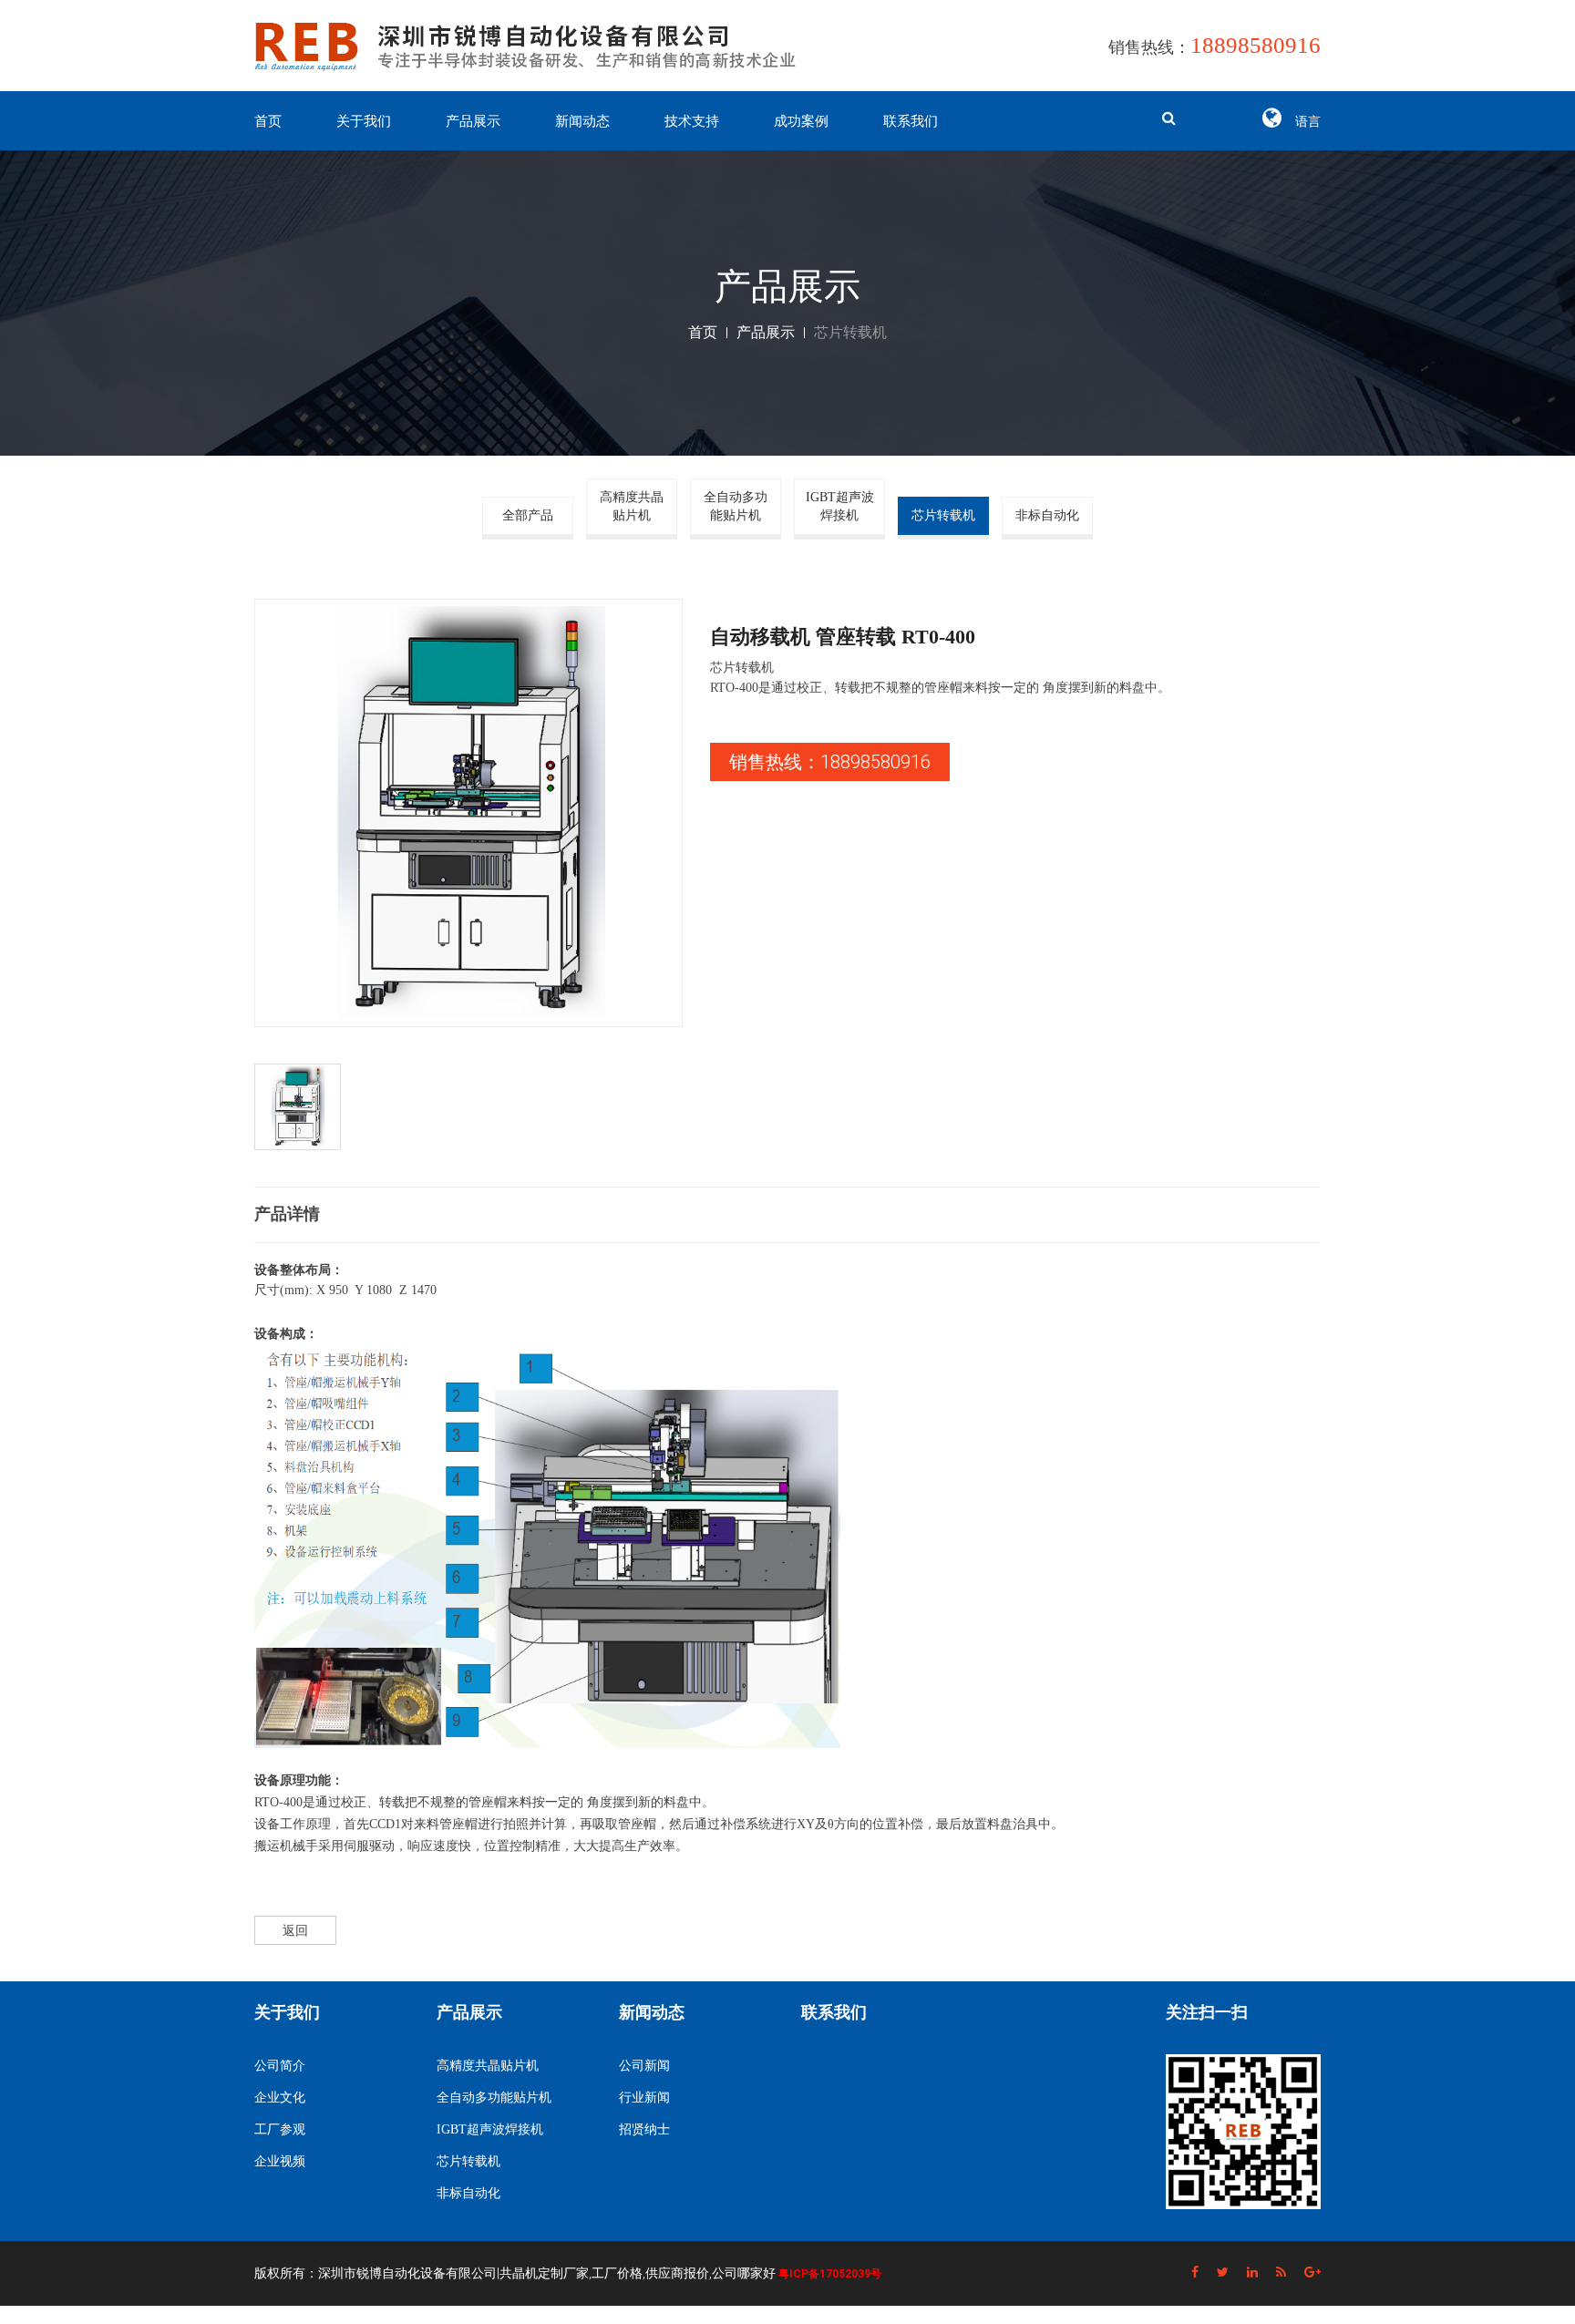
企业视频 (280, 2161)
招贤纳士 (644, 2129)
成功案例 (801, 121)
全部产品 (528, 515)
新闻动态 (582, 121)
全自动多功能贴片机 (736, 506)
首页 (268, 121)
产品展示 (473, 121)
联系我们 (911, 121)
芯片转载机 (943, 515)
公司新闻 (644, 2066)
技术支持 (692, 121)
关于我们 (364, 121)
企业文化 (280, 2098)
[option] (468, 813)
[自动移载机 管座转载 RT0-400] (468, 813)
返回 (295, 1930)
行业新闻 (644, 2098)
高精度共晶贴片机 (632, 506)
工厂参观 (280, 2129)
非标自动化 (1047, 515)
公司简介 (280, 2066)
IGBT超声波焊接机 (840, 506)
